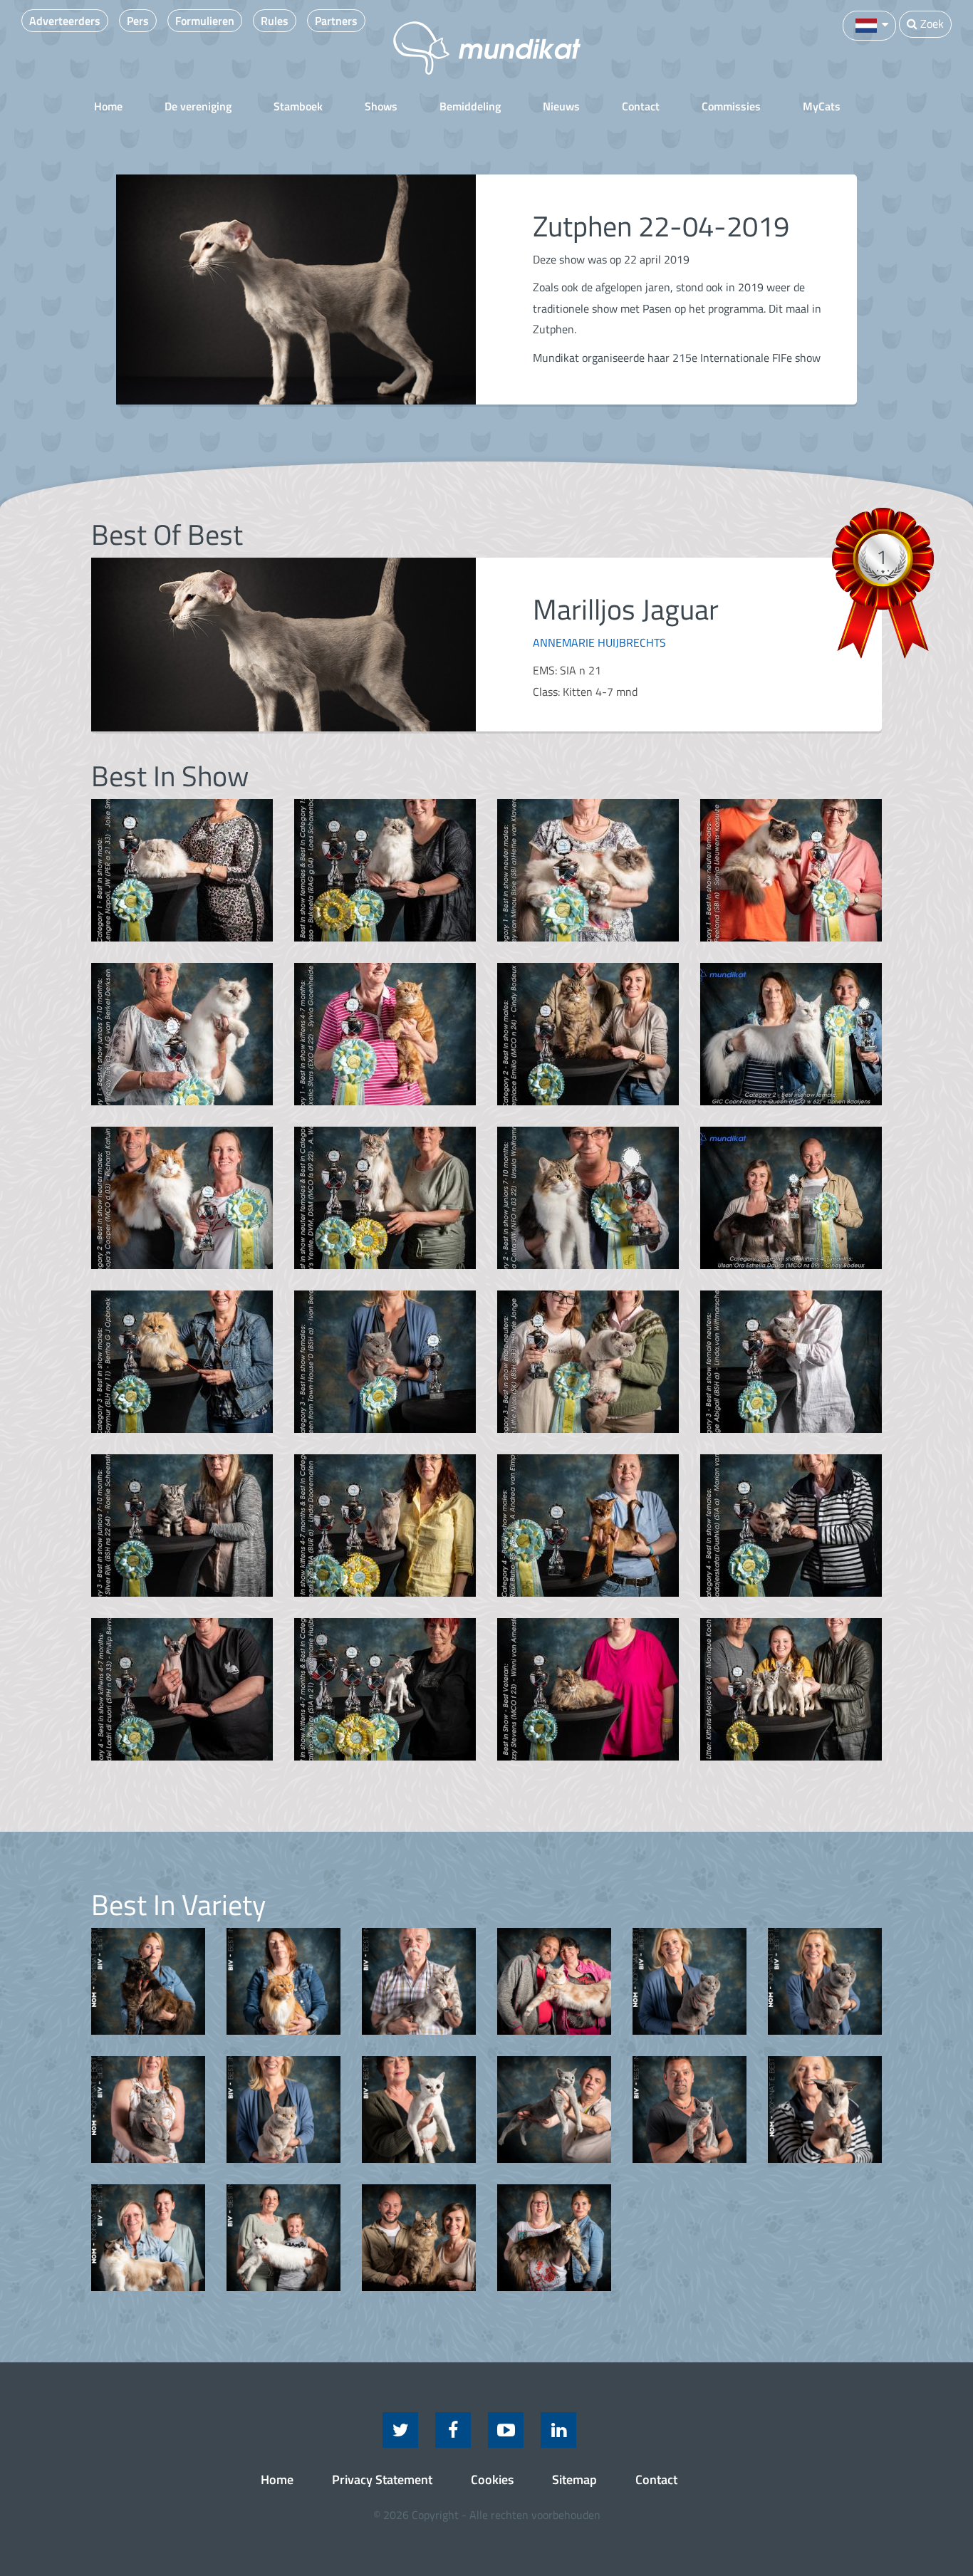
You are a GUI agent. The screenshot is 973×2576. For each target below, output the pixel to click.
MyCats (822, 106)
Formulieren (205, 21)
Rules (275, 21)
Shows (381, 106)
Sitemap (574, 2479)
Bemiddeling (470, 106)
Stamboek (298, 106)
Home (108, 106)
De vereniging (198, 106)
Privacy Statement (382, 2479)
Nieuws (561, 106)
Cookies (492, 2479)
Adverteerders (65, 21)
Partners (336, 21)
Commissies (731, 106)
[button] (869, 24)
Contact (641, 106)
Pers (138, 21)
